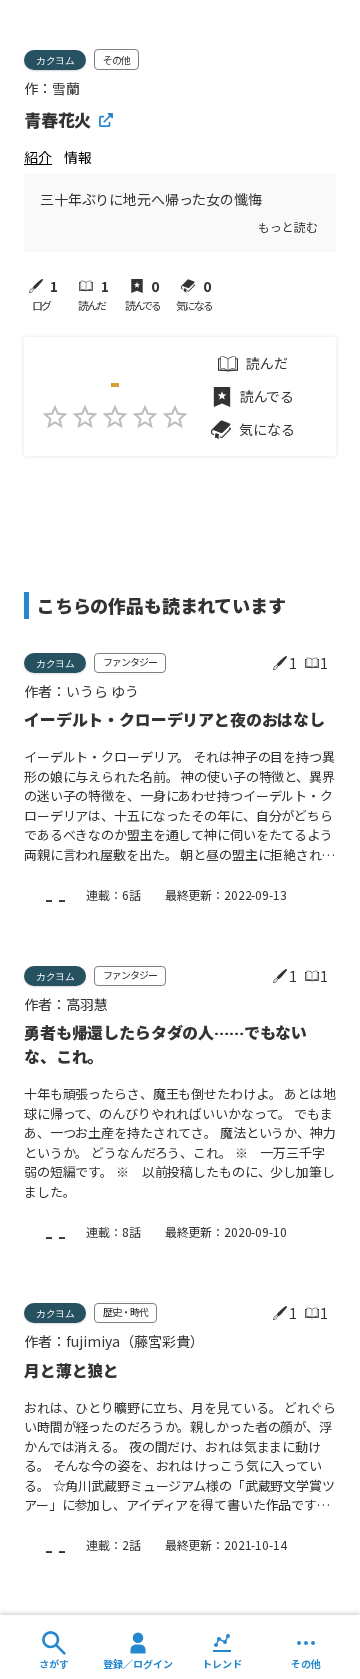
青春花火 (57, 119)
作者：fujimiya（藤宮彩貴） (114, 1341)
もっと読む (287, 226)
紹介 (38, 157)
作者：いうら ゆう (81, 691)
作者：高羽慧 (66, 1004)
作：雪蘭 (51, 88)
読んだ (267, 363)
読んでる (267, 396)
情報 (78, 157)
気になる (266, 429)
